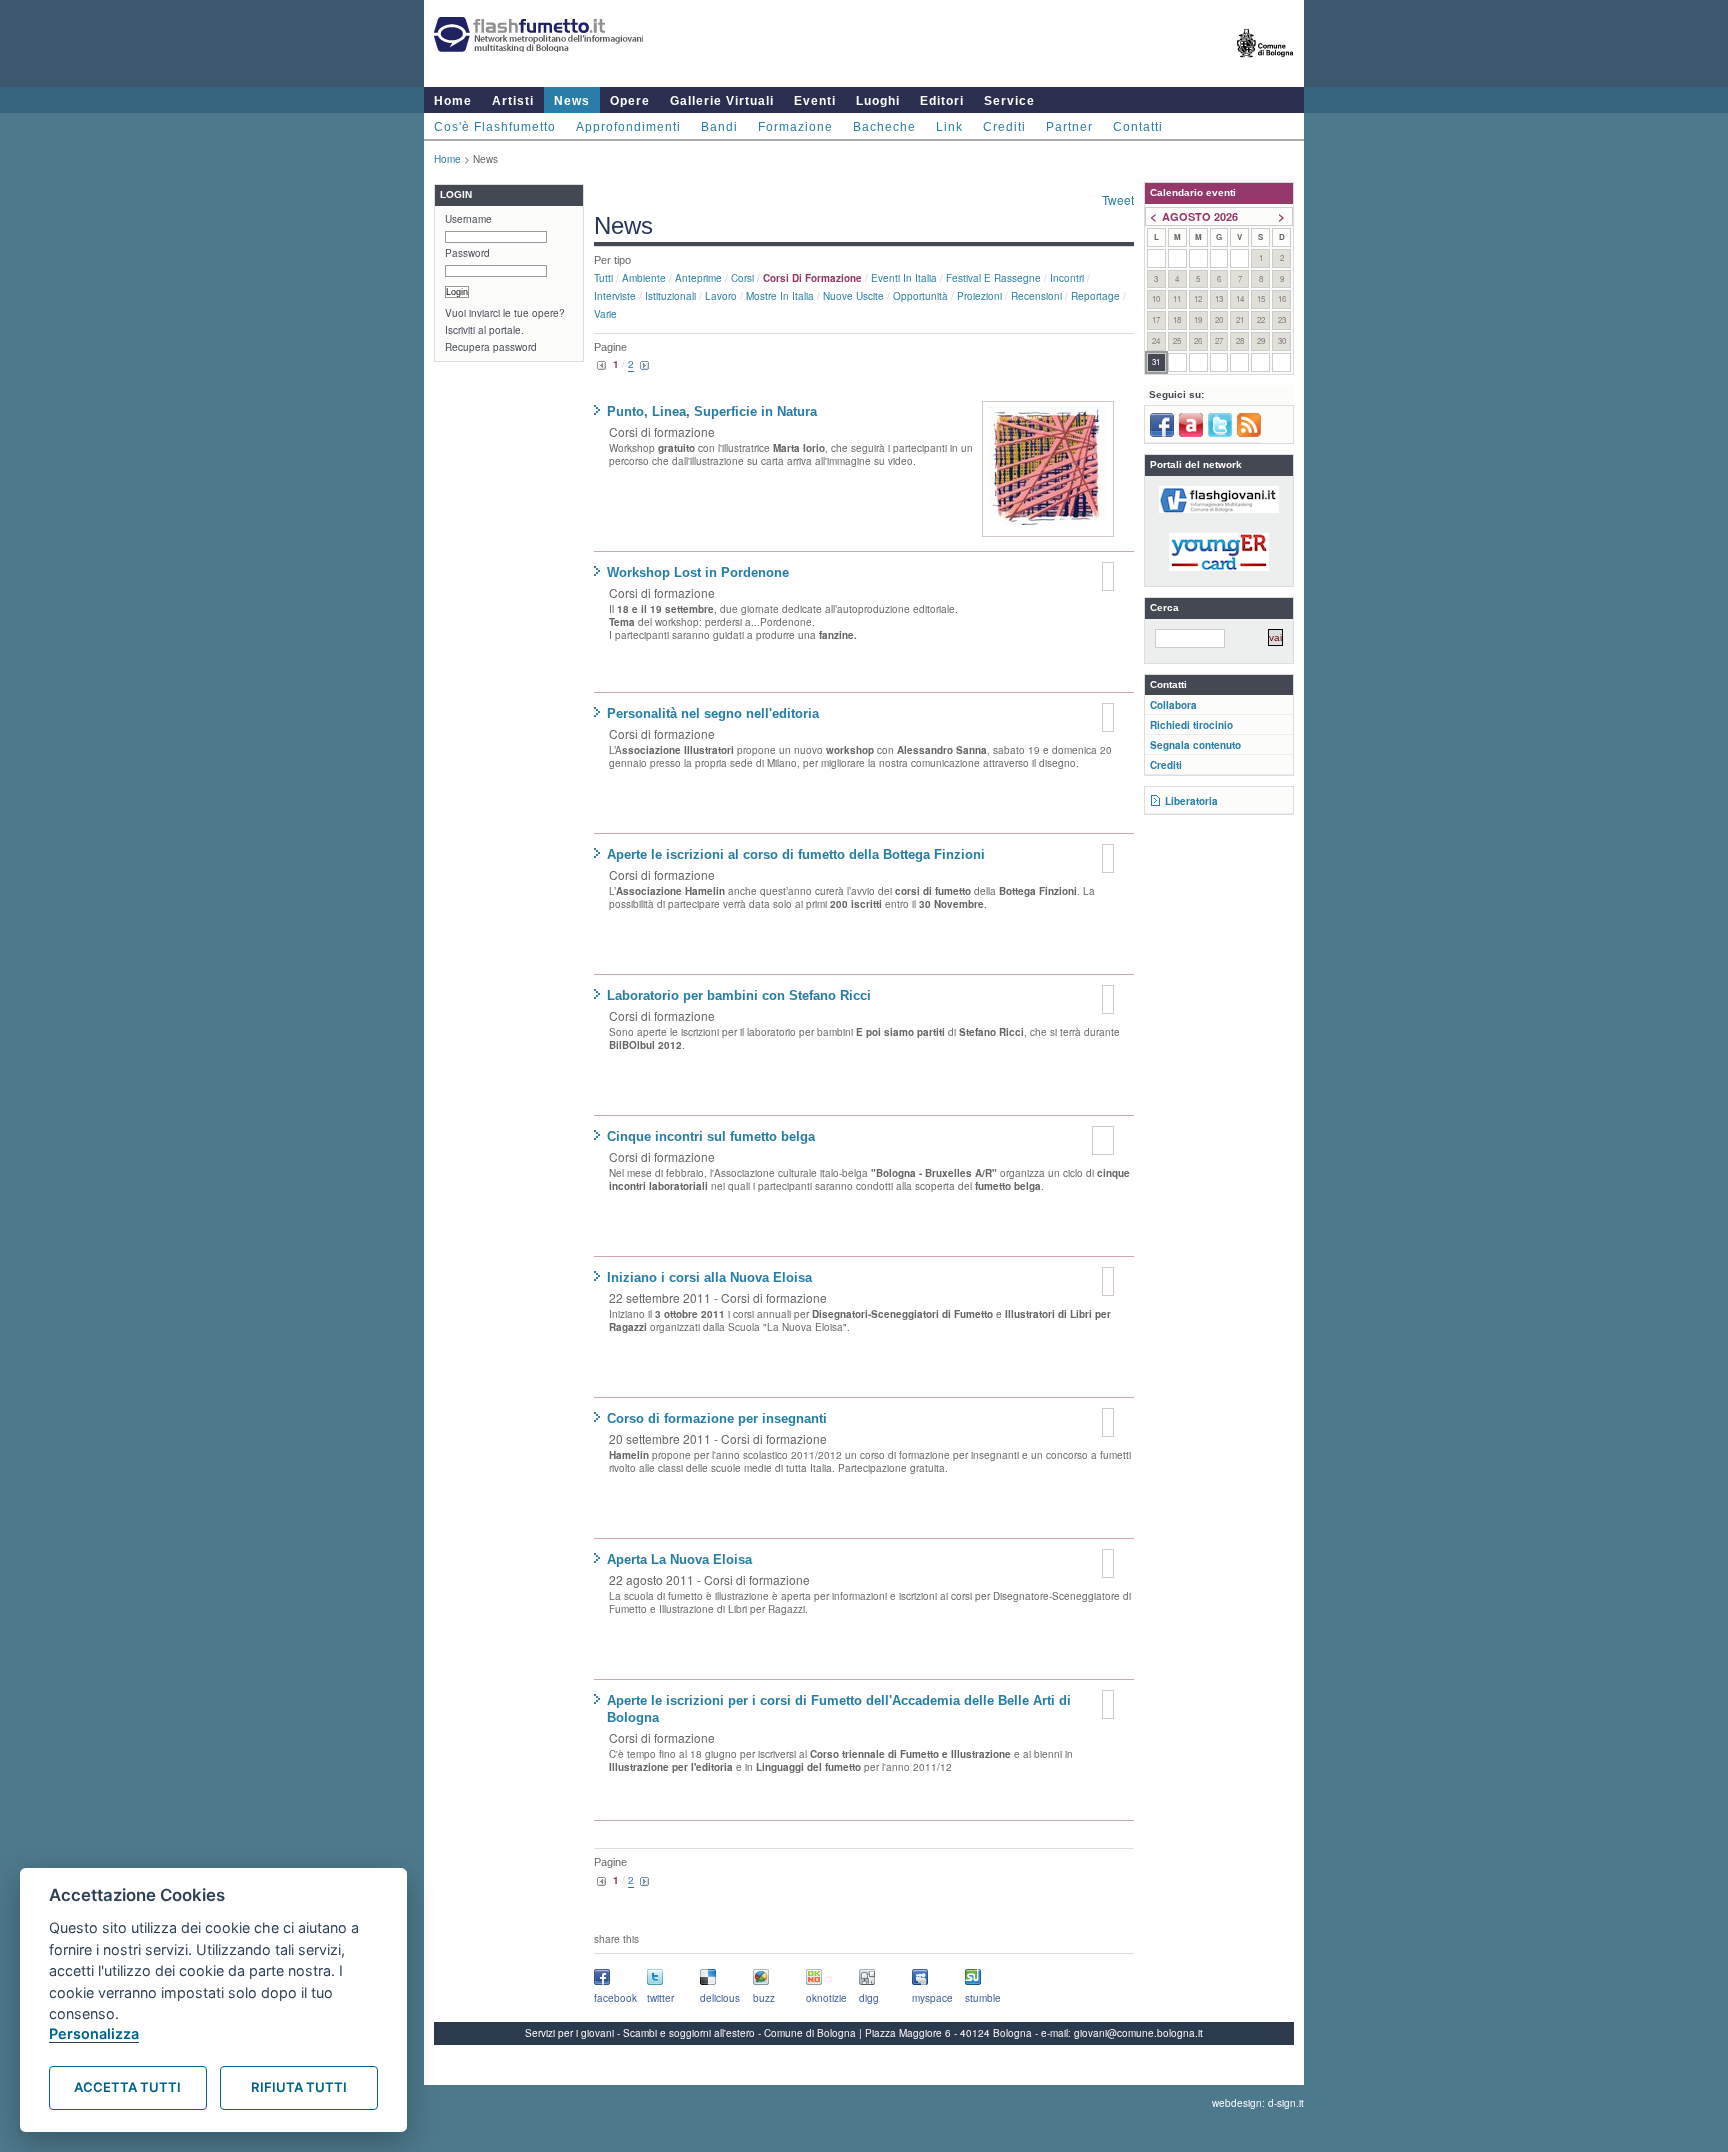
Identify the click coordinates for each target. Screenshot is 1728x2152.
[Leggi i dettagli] (1048, 469)
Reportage (1095, 296)
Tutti (603, 278)
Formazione (795, 127)
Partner (1069, 127)
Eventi (815, 101)
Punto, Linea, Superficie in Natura (712, 411)
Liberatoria (1191, 801)
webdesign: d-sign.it (1258, 2103)
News (572, 101)
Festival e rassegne (993, 278)
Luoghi (878, 101)
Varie (605, 314)
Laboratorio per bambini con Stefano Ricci (739, 995)
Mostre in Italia (780, 296)
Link (949, 127)
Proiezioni (979, 296)
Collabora (1173, 705)
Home (453, 101)
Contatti (1138, 127)
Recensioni (1036, 296)
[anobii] (1191, 433)
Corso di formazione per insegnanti (717, 1418)
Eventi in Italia (904, 278)
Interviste (615, 296)
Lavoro (721, 296)
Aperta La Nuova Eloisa (679, 1559)
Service (1009, 101)
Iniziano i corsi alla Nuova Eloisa (709, 1277)
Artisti (513, 101)
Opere (630, 101)
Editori (942, 101)
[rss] (1249, 433)
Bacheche (884, 127)
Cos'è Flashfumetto (495, 127)
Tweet (1118, 199)
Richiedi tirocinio (1191, 725)
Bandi (719, 127)
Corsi (742, 278)
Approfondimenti (628, 127)
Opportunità (920, 296)
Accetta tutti (127, 2087)
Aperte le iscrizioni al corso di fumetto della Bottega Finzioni (796, 854)
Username (468, 219)
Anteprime (698, 278)
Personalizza (94, 2033)
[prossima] (645, 366)
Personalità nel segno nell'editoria (713, 713)
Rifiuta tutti (299, 2087)
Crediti (1004, 127)
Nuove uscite (853, 296)
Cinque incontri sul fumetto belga (711, 1136)
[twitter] (1220, 433)
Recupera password (491, 347)
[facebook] (1162, 433)
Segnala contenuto (1195, 745)
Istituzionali (670, 296)
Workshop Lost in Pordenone (698, 572)
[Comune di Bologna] (1265, 65)
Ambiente (644, 278)
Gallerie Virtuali (722, 101)
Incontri (1067, 278)
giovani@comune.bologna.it (1138, 2033)
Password (467, 253)
